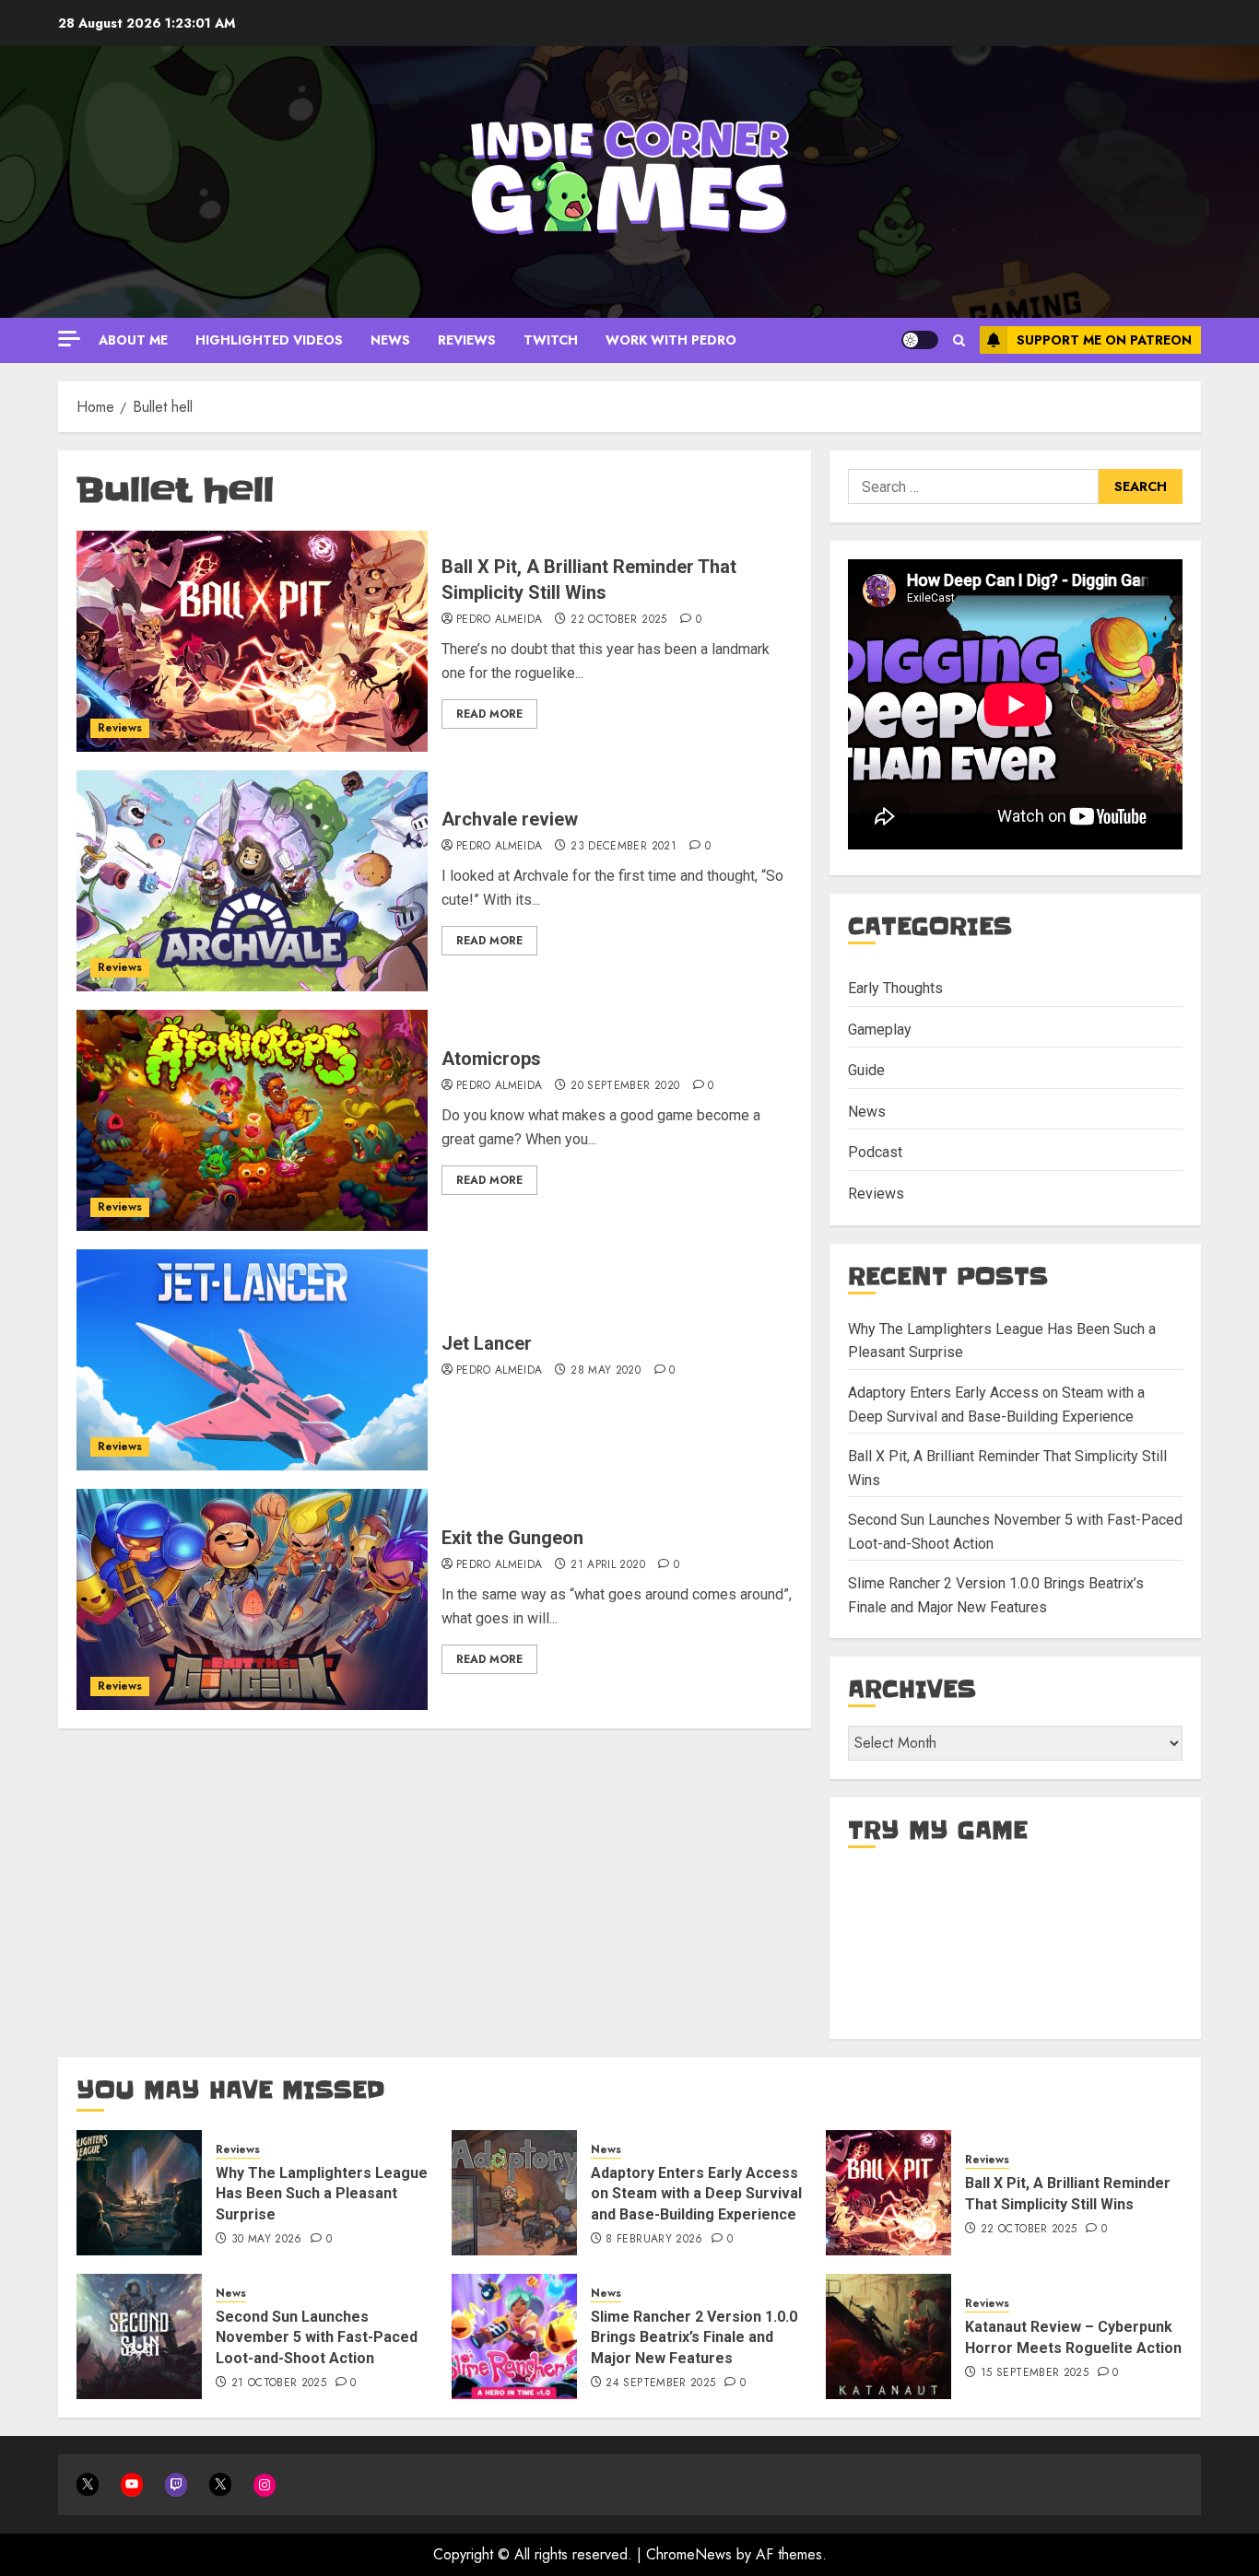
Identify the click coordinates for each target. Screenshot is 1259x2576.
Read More (489, 714)
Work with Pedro (671, 340)
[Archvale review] (252, 881)
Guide (866, 1070)
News (390, 340)
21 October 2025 (279, 2383)
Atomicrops (491, 1059)
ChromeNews (689, 2554)
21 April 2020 (608, 1565)
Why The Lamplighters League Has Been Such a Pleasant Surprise (322, 2194)
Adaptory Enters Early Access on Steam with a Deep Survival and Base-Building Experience (696, 2194)
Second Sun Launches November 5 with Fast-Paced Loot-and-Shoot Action (317, 2337)
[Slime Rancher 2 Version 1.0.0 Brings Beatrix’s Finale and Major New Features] (514, 2336)
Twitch (551, 340)
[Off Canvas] (69, 339)
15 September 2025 (1035, 2373)
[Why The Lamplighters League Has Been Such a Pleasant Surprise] (139, 2193)
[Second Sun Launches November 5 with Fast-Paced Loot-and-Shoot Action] (139, 2336)
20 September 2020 (625, 1086)
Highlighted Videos (269, 340)
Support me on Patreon (1104, 340)
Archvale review (510, 819)
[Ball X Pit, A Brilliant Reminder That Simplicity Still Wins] (252, 641)
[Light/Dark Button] (920, 340)
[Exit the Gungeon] (252, 1599)
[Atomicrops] (252, 1120)
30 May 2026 (267, 2240)
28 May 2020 (606, 1371)
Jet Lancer (487, 1343)
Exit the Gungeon (512, 1538)
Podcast (875, 1152)
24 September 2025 (660, 2383)
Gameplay (880, 1030)
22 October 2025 (618, 620)
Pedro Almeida (500, 620)
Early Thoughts (895, 988)
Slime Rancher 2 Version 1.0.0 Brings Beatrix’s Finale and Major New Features (694, 2337)
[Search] (959, 340)
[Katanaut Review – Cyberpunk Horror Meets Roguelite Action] (888, 2336)
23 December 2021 (624, 847)
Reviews (467, 340)
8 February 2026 (654, 2240)
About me (133, 340)
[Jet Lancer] (252, 1360)
